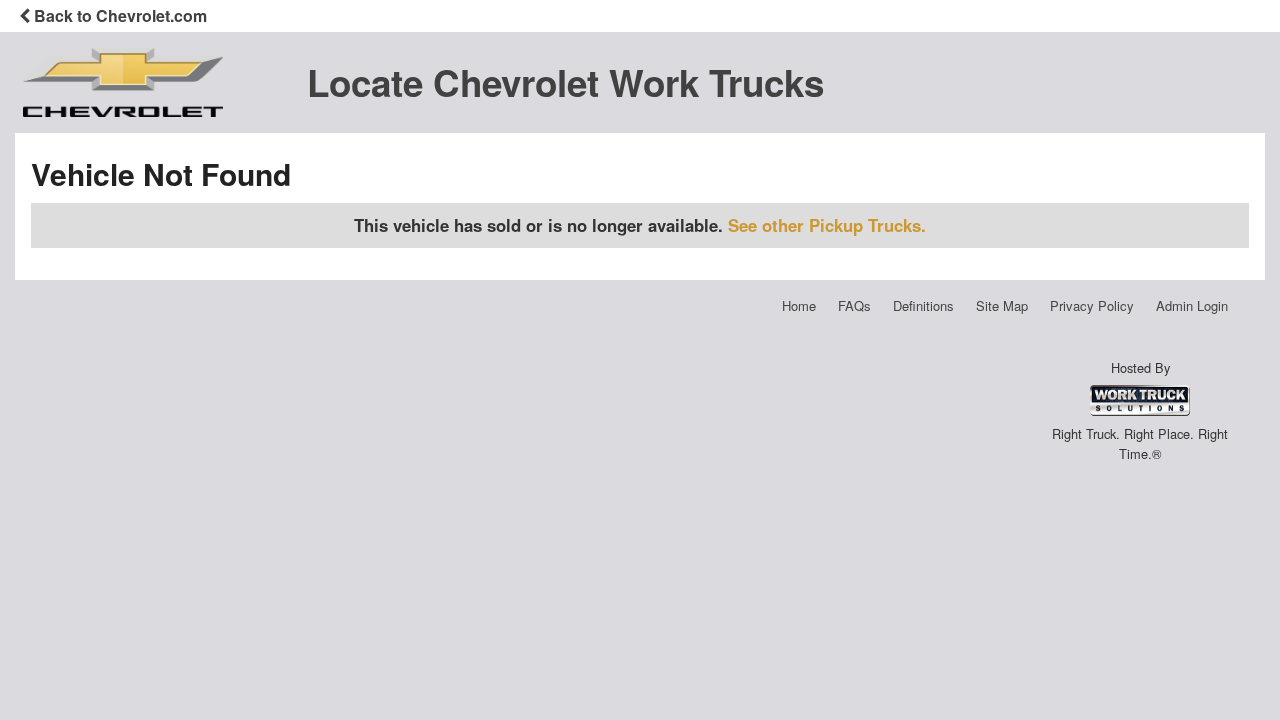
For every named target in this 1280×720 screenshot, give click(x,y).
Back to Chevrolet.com (118, 15)
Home (799, 305)
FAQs (854, 305)
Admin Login (1192, 305)
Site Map (1002, 305)
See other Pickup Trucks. (827, 225)
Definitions (923, 305)
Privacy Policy (1092, 305)
